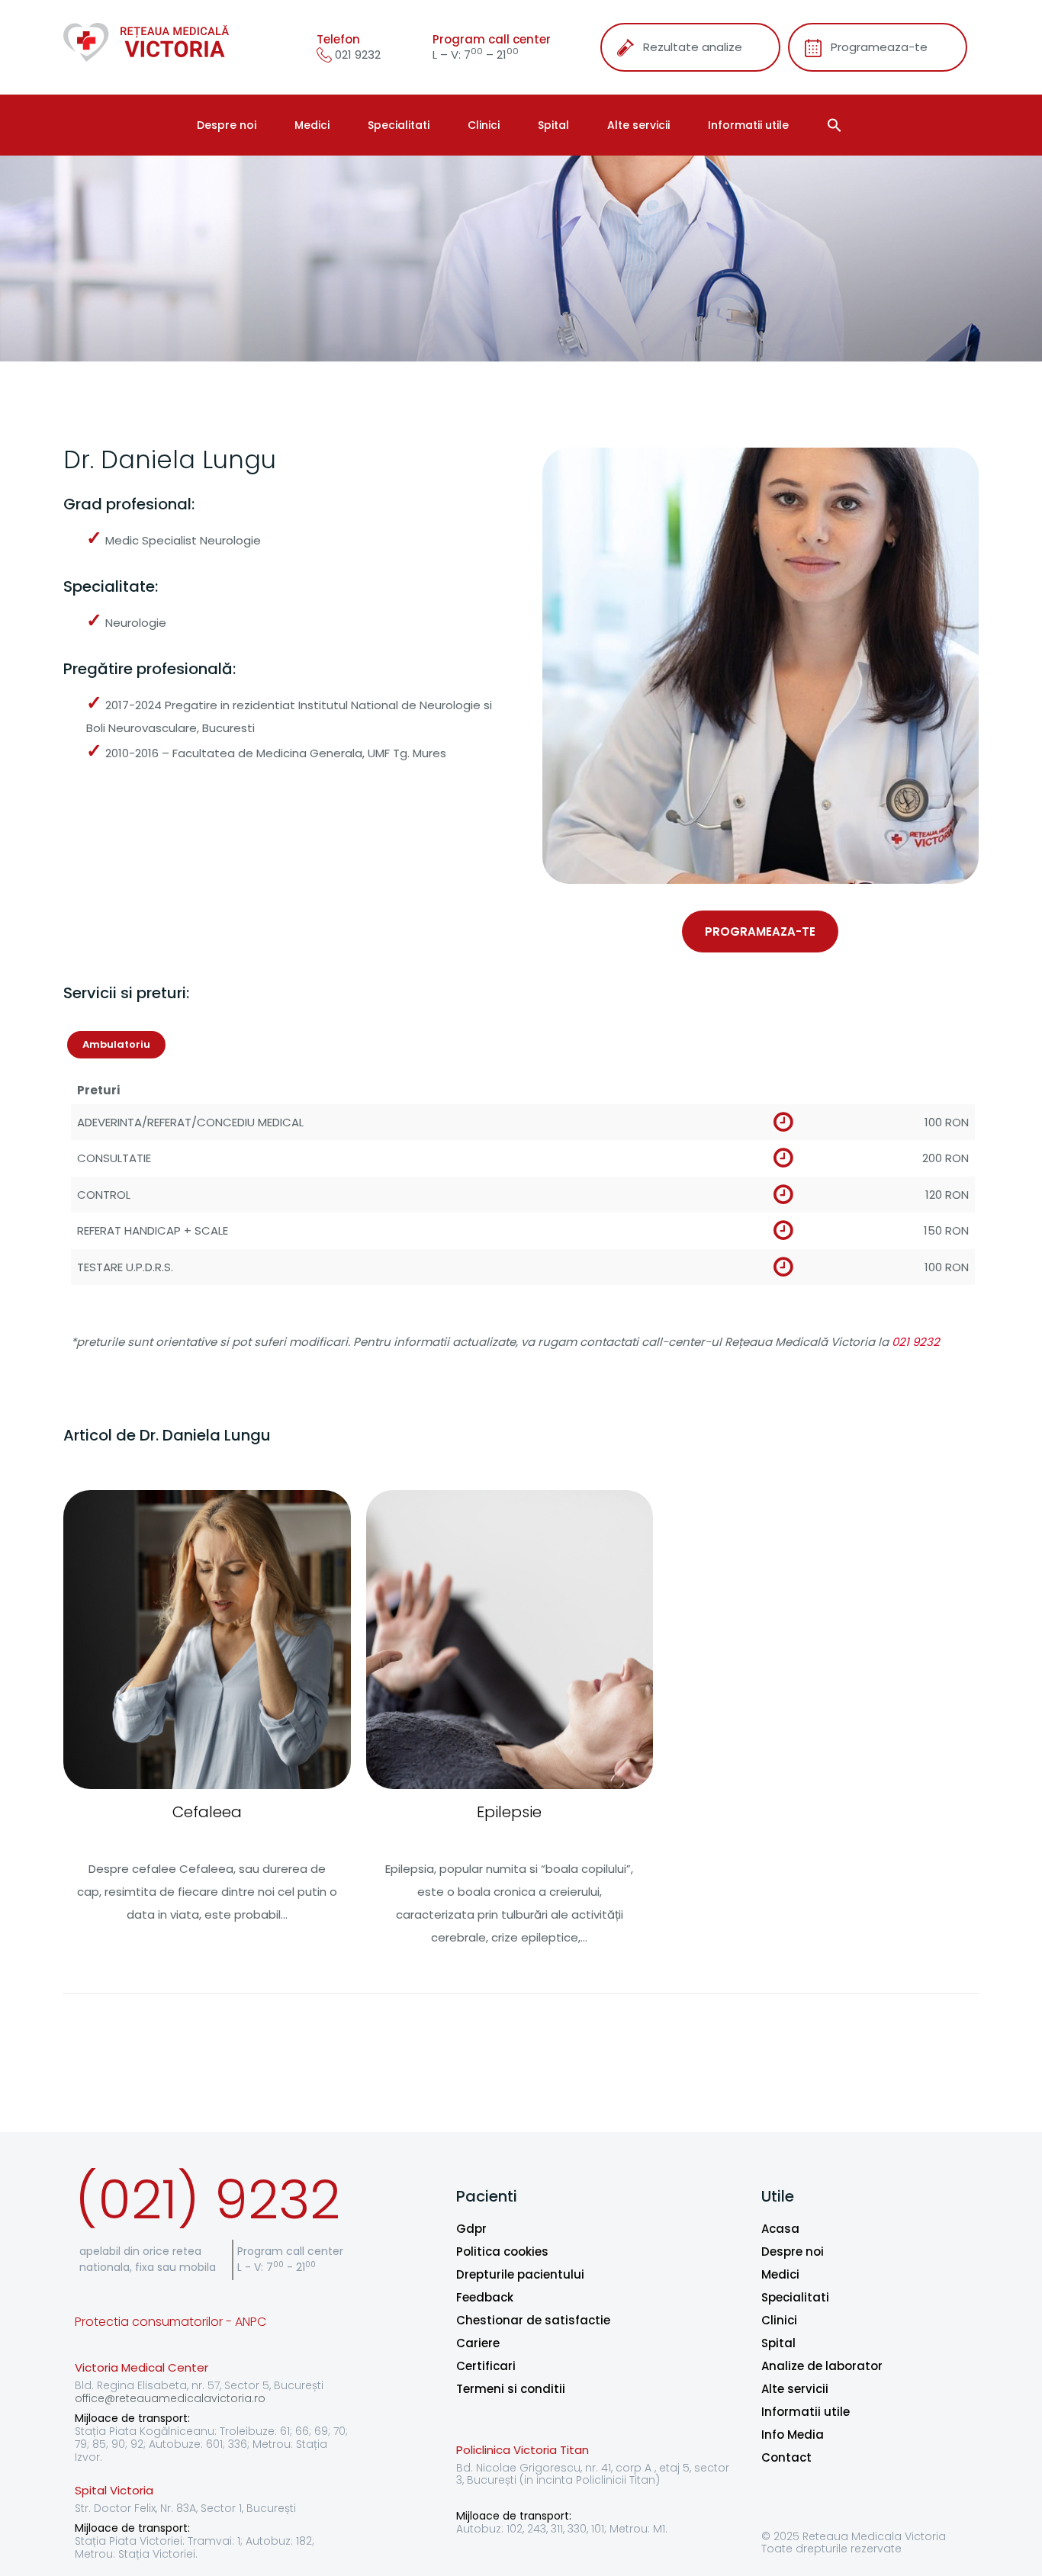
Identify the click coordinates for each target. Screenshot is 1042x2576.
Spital (553, 125)
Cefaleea (207, 1812)
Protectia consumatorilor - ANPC (170, 2322)
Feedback (485, 2297)
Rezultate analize (693, 47)
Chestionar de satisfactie (533, 2320)
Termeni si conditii (511, 2389)
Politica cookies (502, 2252)
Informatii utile (748, 125)
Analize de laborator (822, 2366)
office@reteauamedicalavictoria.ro (170, 2398)
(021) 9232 (207, 2200)
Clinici (484, 125)
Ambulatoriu (116, 1044)
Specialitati (399, 125)
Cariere (478, 2343)
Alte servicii (638, 125)
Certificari (486, 2366)
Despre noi (227, 125)
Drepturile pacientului (520, 2274)
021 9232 (356, 55)
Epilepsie (509, 1812)
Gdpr (471, 2229)
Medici (312, 125)
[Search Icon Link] (836, 125)
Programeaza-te (879, 47)
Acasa (780, 2229)
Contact (786, 2457)
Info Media (793, 2435)
